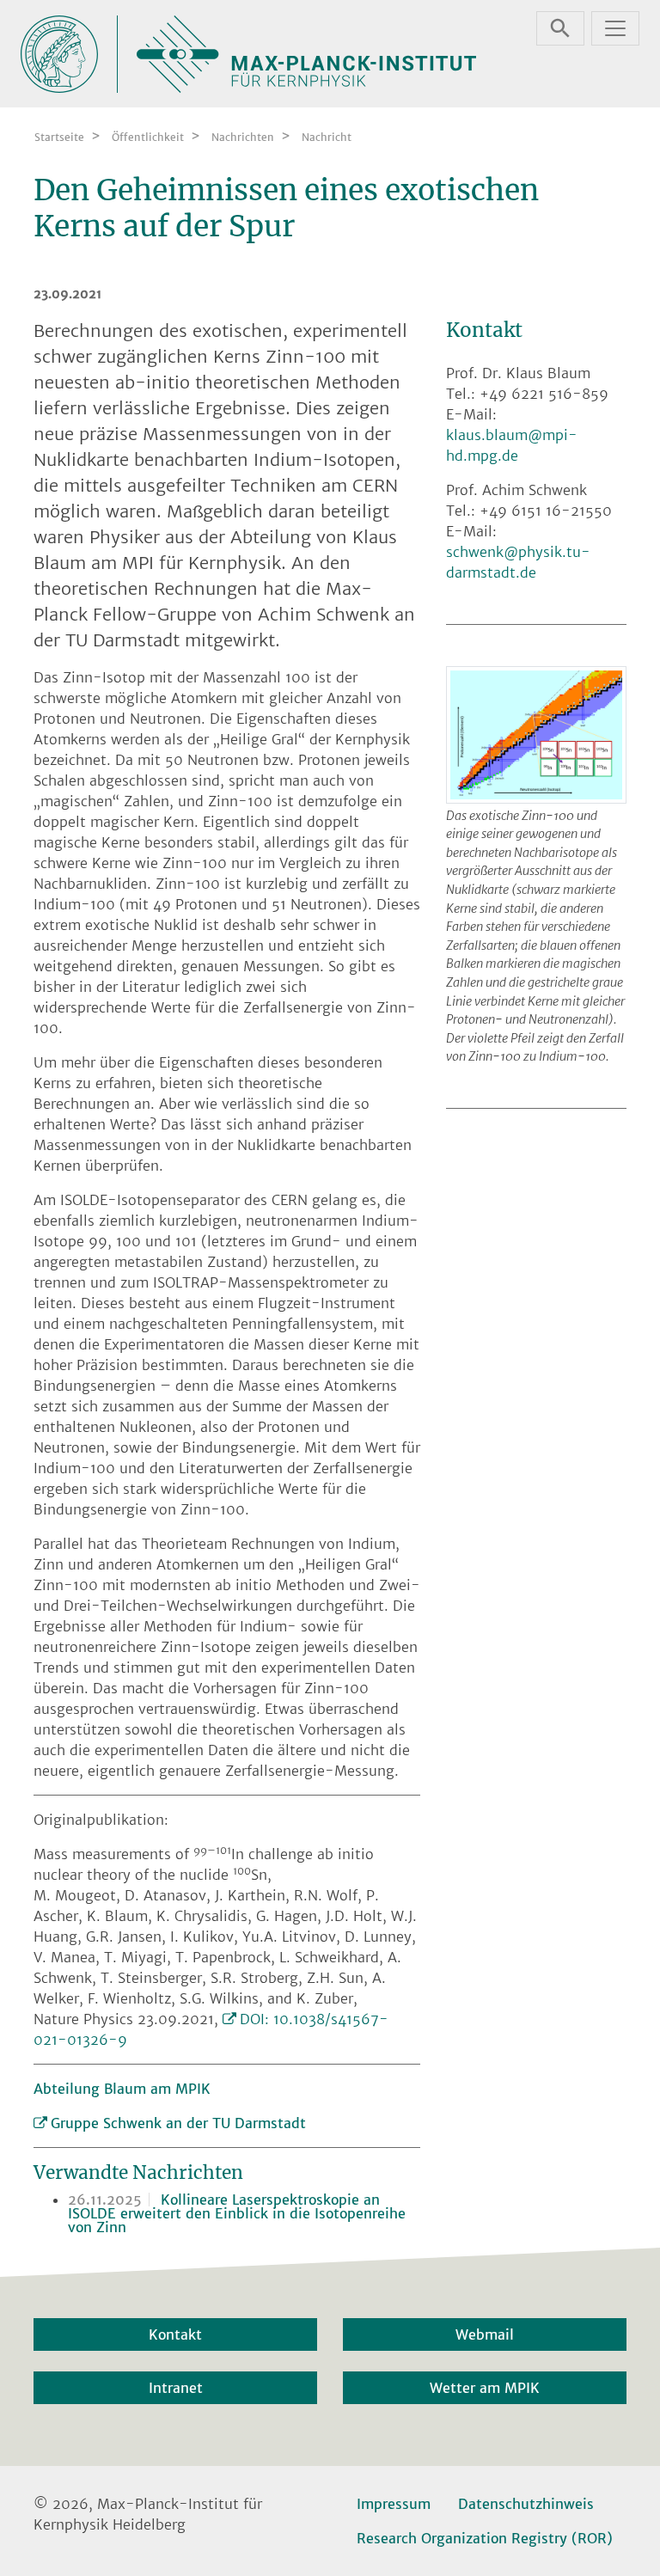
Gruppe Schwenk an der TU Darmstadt (178, 2123)
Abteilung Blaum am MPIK (122, 2089)
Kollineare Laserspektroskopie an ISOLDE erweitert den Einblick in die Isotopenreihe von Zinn (237, 2213)
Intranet (176, 2388)
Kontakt (175, 2334)
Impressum (394, 2504)
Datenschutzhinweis (526, 2504)
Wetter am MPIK (485, 2388)
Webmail (485, 2334)
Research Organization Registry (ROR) (485, 2538)
